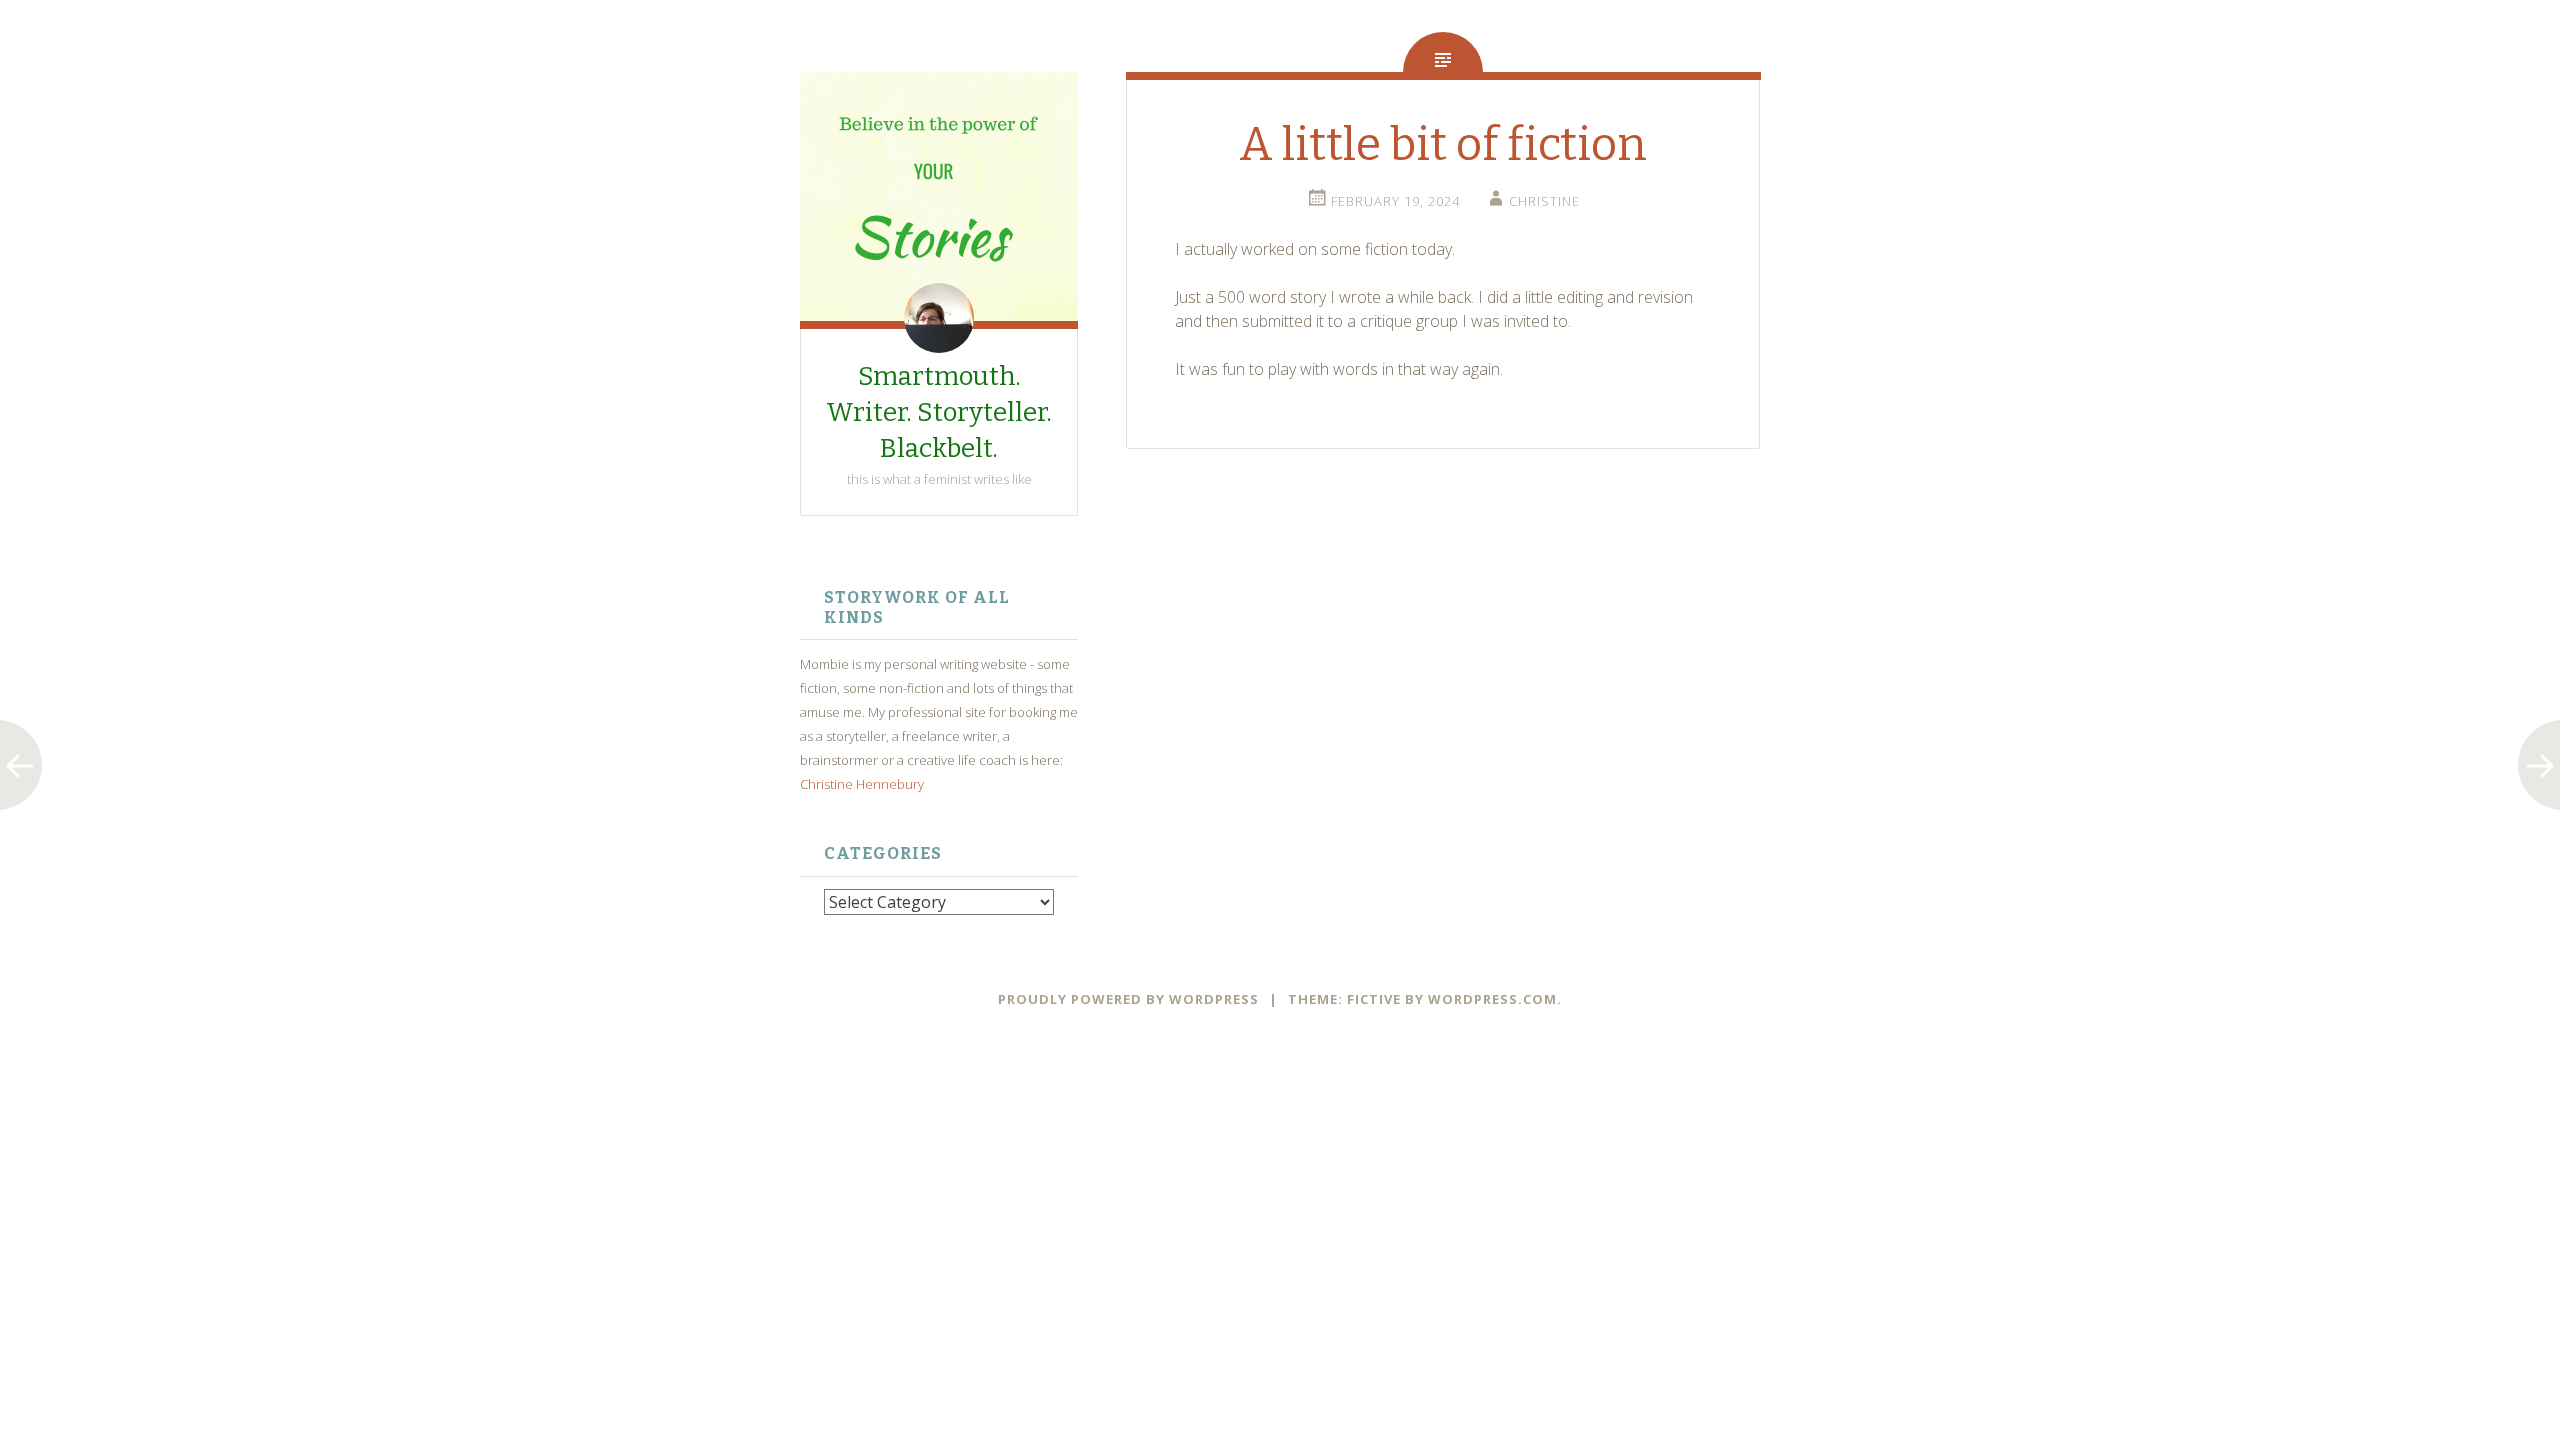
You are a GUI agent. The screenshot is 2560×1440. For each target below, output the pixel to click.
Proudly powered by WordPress (1128, 999)
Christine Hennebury (862, 784)
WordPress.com (1492, 999)
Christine (1544, 201)
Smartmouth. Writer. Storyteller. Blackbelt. (939, 412)
